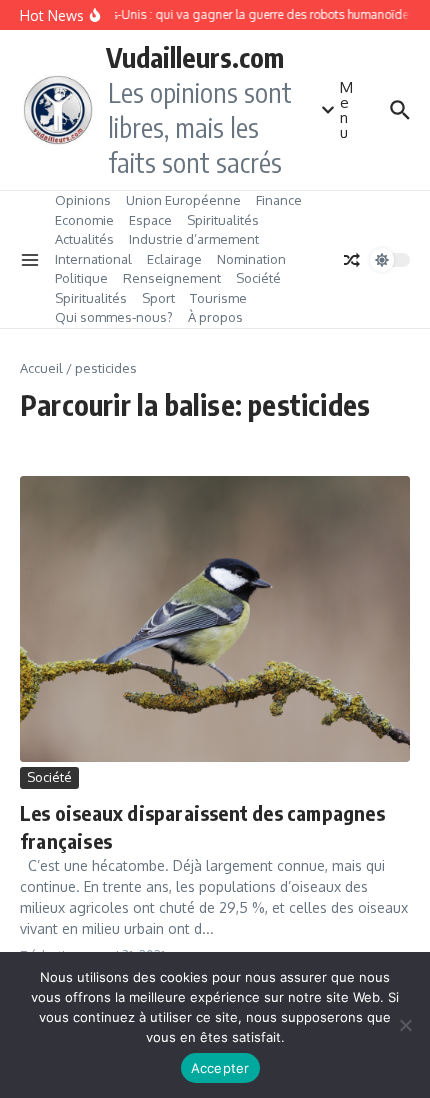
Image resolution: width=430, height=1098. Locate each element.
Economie (84, 220)
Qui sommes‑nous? (114, 317)
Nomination (251, 259)
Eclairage (174, 259)
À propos (215, 317)
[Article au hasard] (352, 260)
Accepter (220, 1068)
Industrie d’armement (194, 239)
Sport (158, 298)
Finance (279, 200)
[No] (405, 1025)
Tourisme (218, 298)
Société (258, 278)
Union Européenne (183, 200)
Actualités (84, 239)
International (93, 259)
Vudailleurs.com (195, 57)
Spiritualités (223, 220)
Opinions (83, 200)
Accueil (41, 368)
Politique (81, 278)
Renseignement (172, 278)
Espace (150, 220)
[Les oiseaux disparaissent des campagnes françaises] (215, 619)
